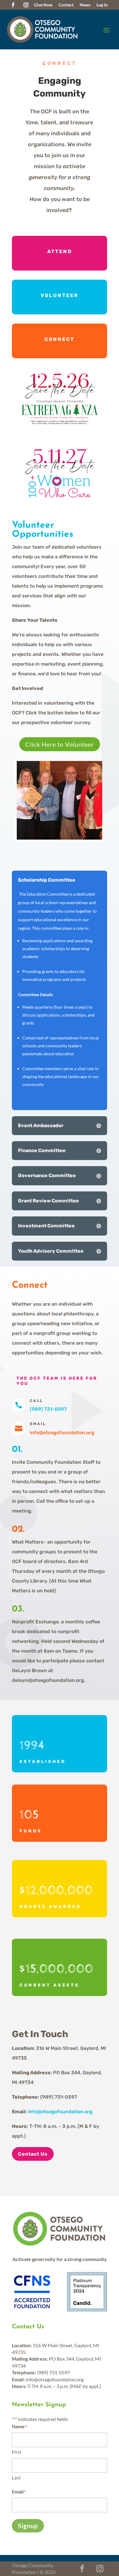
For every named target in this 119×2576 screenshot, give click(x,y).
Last (16, 2478)
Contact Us (33, 2154)
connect (60, 339)
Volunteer (60, 295)
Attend (60, 251)
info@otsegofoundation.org (60, 2112)
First (17, 2452)
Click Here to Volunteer (60, 744)
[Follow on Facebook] (13, 5)
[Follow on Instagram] (26, 5)
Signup (28, 2526)
